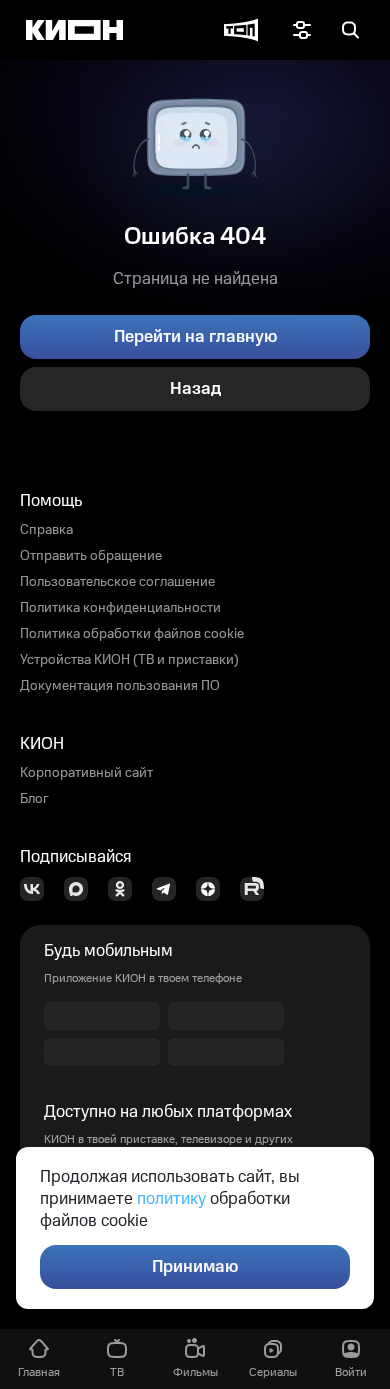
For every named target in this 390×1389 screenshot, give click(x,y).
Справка (46, 530)
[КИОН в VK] (38, 889)
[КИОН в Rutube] (258, 889)
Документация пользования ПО (120, 686)
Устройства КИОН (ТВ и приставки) (129, 660)
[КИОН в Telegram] (170, 889)
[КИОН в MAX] (82, 889)
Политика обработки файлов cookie (132, 634)
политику (171, 1199)
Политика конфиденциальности (120, 608)
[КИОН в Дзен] (214, 889)
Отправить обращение (91, 556)
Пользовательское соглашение (117, 582)
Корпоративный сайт (86, 773)
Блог (34, 799)
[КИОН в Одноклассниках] (126, 889)
